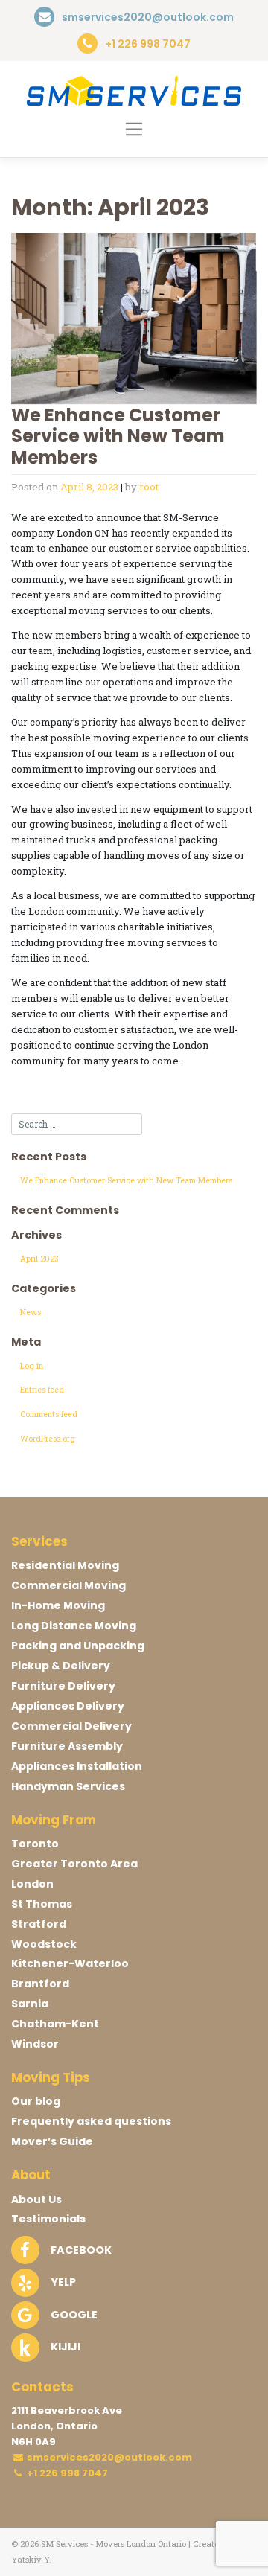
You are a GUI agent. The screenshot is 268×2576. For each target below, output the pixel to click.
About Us (36, 2199)
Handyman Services (68, 1786)
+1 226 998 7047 (66, 2473)
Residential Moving (65, 1565)
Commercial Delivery (71, 1726)
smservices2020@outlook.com (109, 2457)
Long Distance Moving (74, 1626)
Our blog (36, 2101)
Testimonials (48, 2219)
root (149, 487)
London (32, 1884)
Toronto (35, 1844)
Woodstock (44, 1944)
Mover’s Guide (52, 2141)
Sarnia (30, 2004)
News (31, 1312)
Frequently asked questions (91, 2121)
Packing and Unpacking (78, 1646)
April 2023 (39, 1259)
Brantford (40, 1984)
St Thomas (42, 1904)
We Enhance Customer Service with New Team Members (118, 437)
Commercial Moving (68, 1585)
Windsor (35, 2044)
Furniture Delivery (63, 1686)
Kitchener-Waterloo (70, 1963)
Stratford (39, 1924)
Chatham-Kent (55, 2024)
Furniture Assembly (67, 1746)
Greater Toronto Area (74, 1864)
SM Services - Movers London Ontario (114, 2544)
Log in (32, 1366)
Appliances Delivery (68, 1706)
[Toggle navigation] (134, 129)
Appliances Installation (77, 1766)
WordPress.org (48, 1439)
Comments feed (49, 1414)
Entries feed (42, 1390)
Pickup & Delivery (61, 1666)
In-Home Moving (58, 1605)
